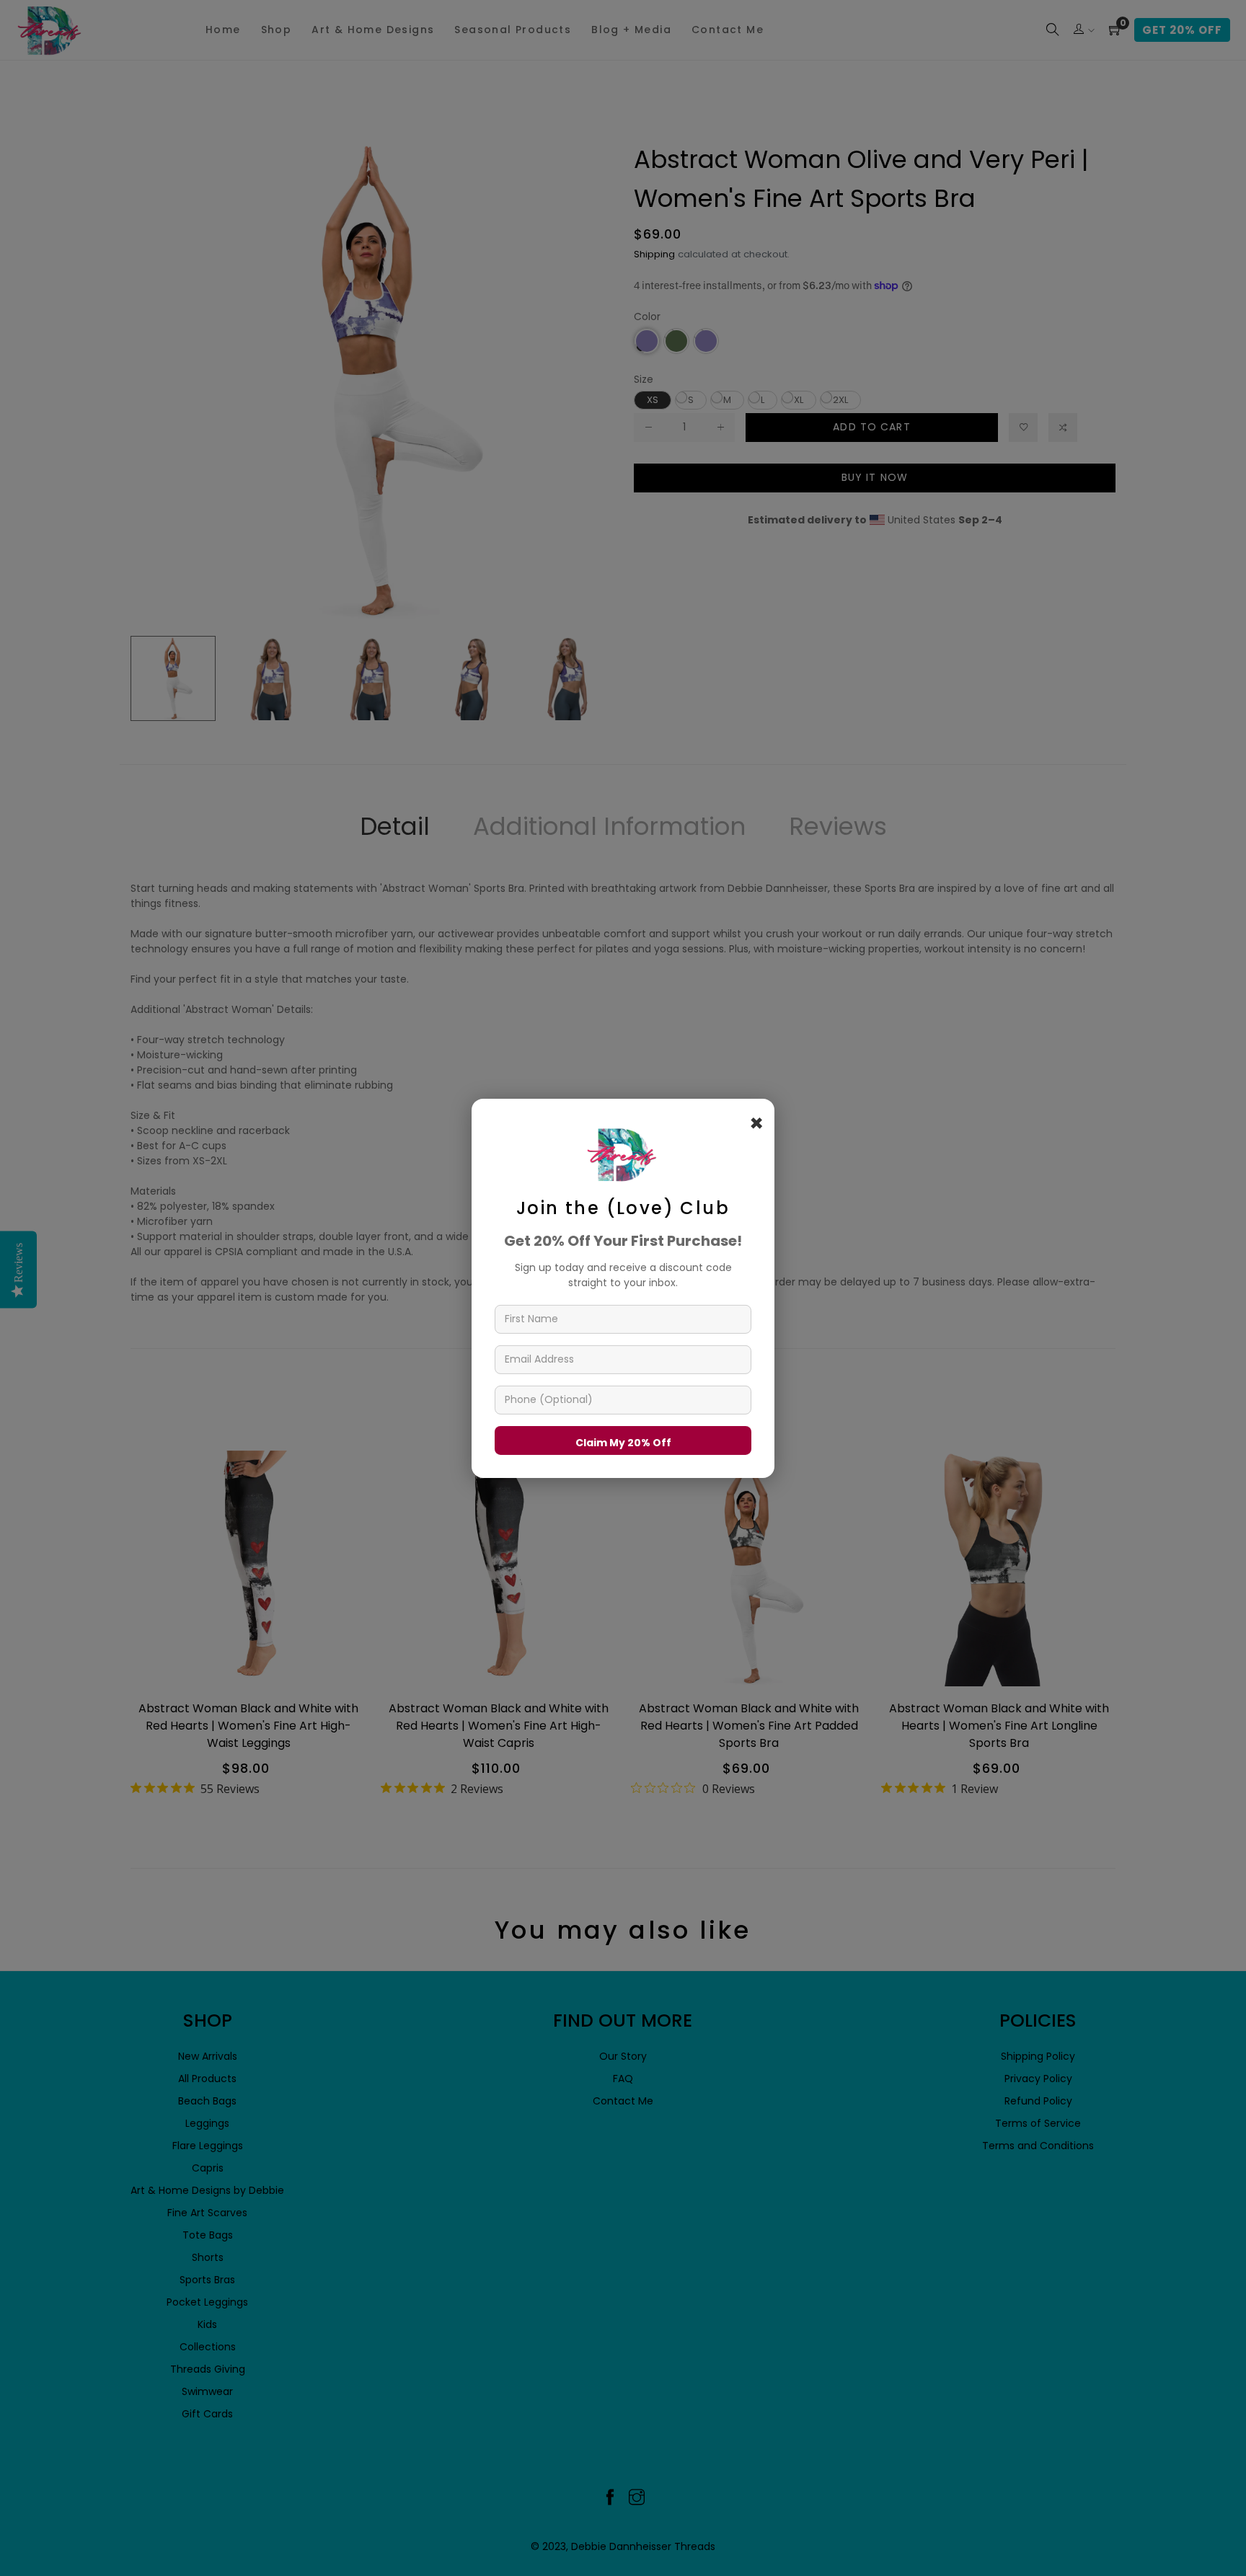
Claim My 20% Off (623, 1442)
